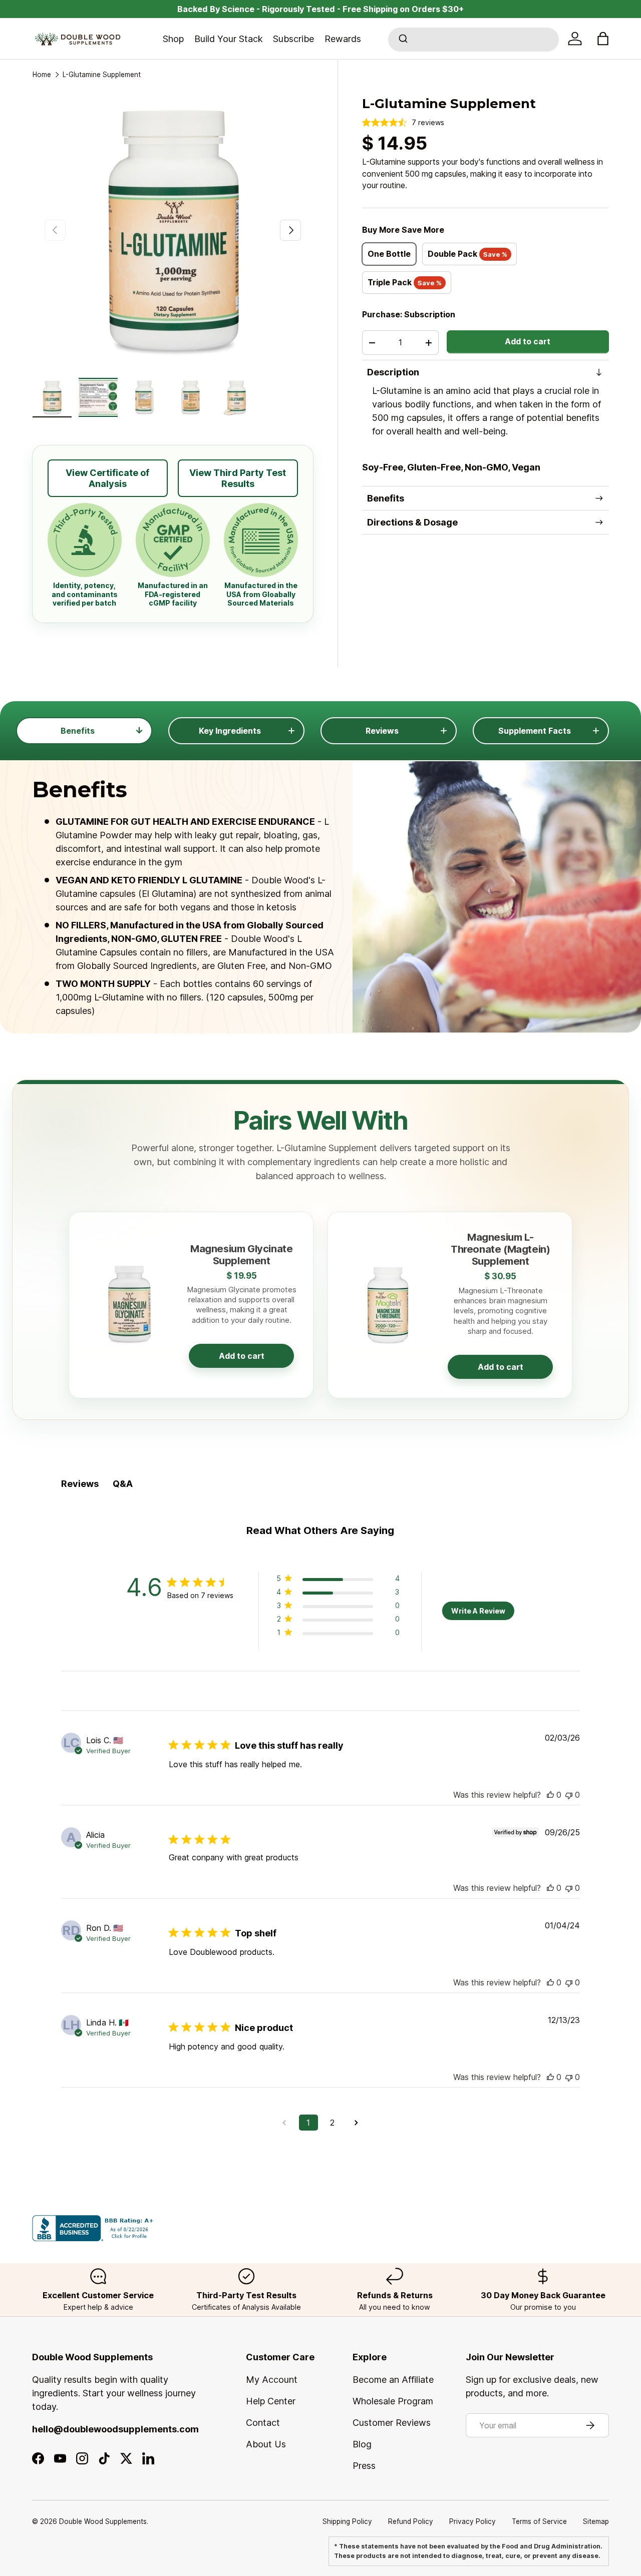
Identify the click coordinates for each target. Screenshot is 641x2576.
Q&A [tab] (123, 1484)
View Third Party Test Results (238, 478)
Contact (263, 2423)
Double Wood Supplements (103, 2521)
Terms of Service (539, 2521)
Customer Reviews (392, 2423)
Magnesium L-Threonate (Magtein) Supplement (500, 1249)
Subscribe (293, 39)
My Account (272, 2380)
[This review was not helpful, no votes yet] (569, 1795)
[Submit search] (402, 40)
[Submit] (402, 40)
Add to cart (528, 342)
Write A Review (478, 1611)
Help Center (271, 2401)
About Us (266, 2444)
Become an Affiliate (393, 2380)
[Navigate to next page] (357, 2123)
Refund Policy (411, 2521)
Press (364, 2466)
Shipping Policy (347, 2521)
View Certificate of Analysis (107, 478)
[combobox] (473, 40)
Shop (173, 39)
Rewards (343, 39)
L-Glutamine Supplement (102, 75)
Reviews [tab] (80, 1484)
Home (42, 75)
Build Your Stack (229, 39)
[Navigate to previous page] (284, 2123)
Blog (362, 2444)
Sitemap (596, 2521)
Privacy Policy (472, 2521)
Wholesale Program (393, 2401)
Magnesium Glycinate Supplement (241, 1254)
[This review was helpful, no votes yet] (550, 1795)
